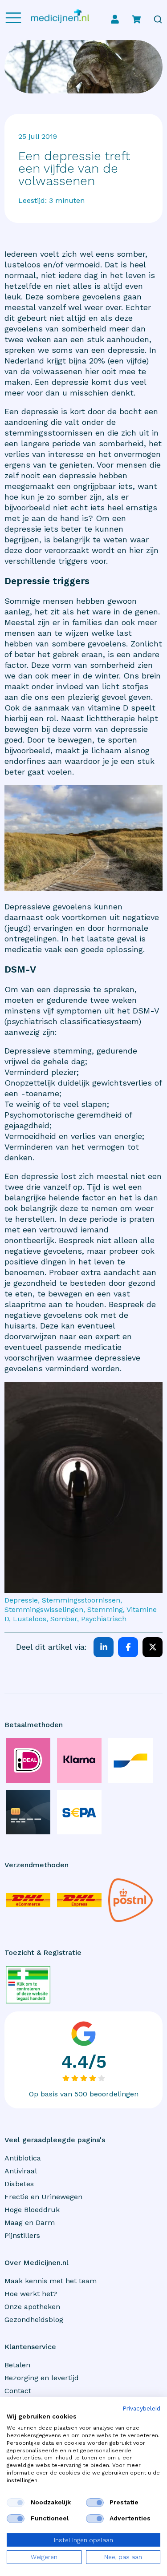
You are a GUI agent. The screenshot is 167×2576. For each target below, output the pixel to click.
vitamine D (108, 708)
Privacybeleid (141, 2409)
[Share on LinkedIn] (104, 1647)
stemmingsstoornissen (49, 433)
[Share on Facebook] (128, 1647)
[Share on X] (153, 1647)
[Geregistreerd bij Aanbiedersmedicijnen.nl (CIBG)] (28, 1984)
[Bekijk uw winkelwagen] (136, 19)
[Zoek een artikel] (158, 19)
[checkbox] (16, 2503)
